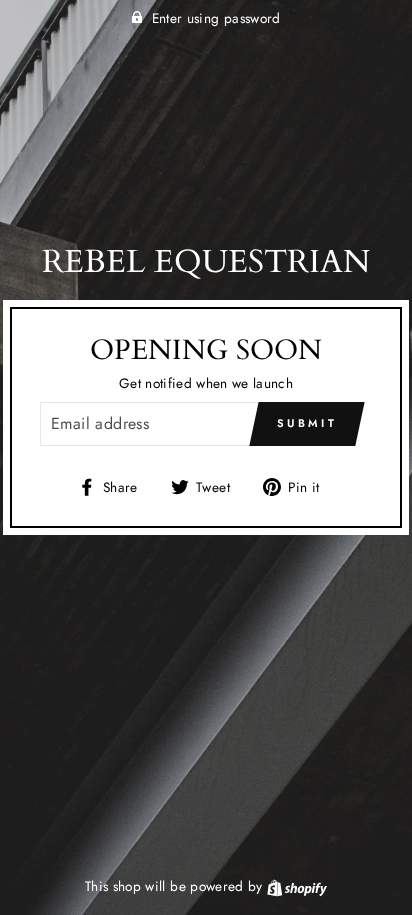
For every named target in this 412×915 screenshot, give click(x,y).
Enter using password (216, 18)
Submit (307, 423)
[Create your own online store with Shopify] (297, 886)
